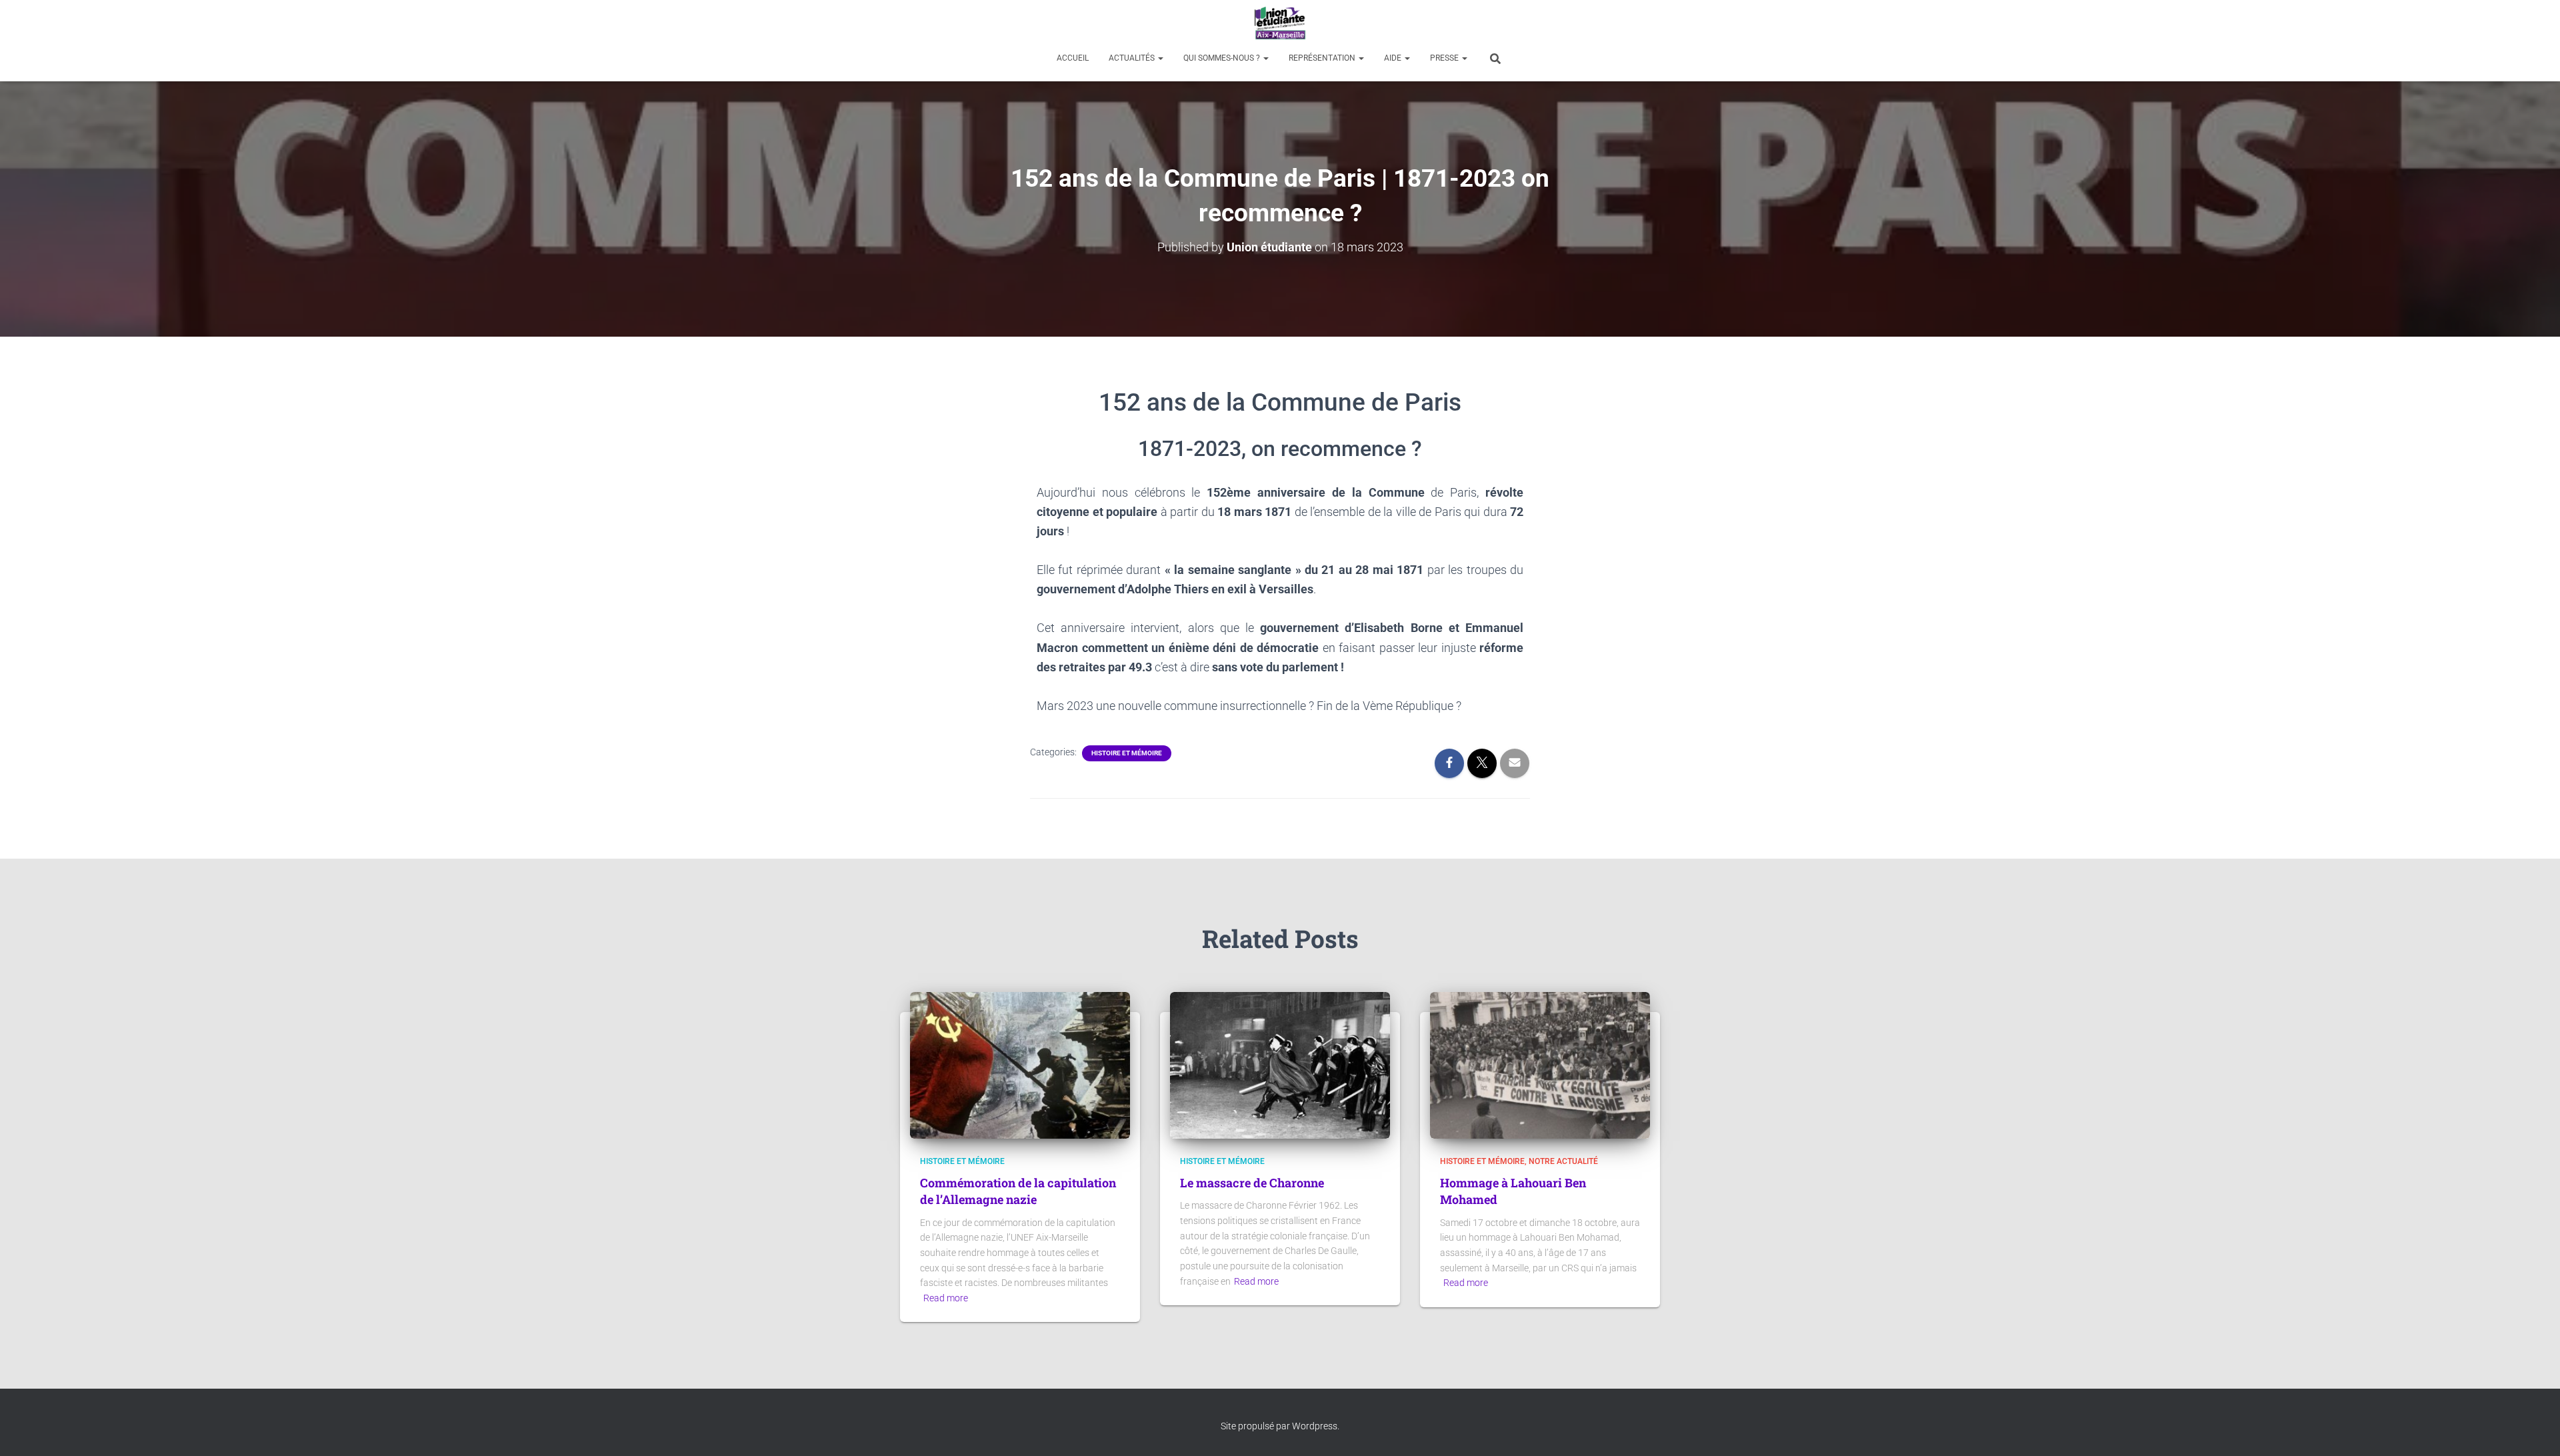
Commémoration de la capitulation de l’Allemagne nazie (1018, 1191)
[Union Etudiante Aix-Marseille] (1280, 23)
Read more (946, 1298)
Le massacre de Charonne (1252, 1183)
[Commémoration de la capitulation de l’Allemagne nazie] (1020, 1065)
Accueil (1073, 58)
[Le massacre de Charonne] (1280, 1065)
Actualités (1133, 58)
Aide (1394, 58)
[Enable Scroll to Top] (2534, 1429)
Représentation (1323, 58)
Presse (1445, 58)
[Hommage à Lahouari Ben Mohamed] (1540, 1065)
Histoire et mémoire (1127, 753)
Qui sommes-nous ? (1223, 58)
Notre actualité (1563, 1161)
